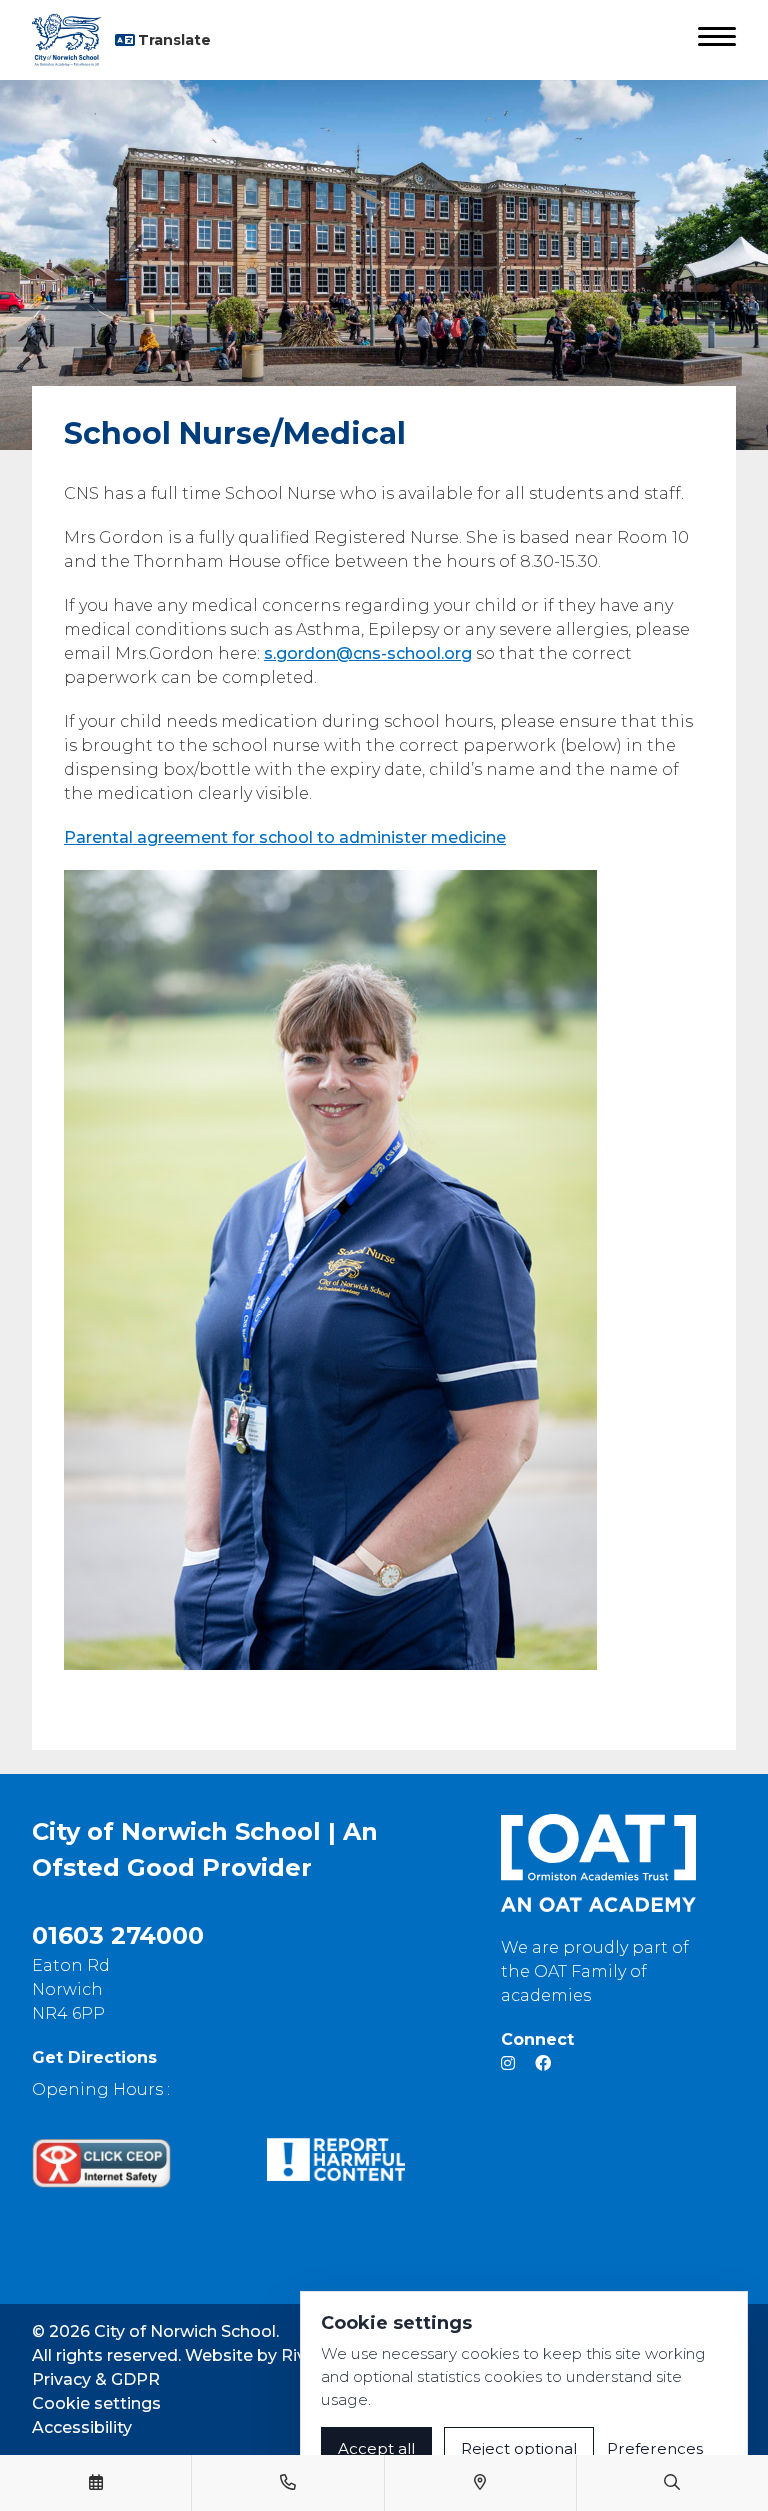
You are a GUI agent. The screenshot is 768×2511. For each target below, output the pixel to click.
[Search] (672, 2483)
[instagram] (508, 2063)
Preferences (655, 2448)
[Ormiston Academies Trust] (598, 1863)
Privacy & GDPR (96, 2379)
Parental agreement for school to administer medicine (285, 837)
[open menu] (717, 40)
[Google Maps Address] (480, 2483)
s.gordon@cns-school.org (368, 653)
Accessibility (82, 2427)
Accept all (376, 2448)
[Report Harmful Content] (336, 2159)
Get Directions (94, 2057)
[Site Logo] (73, 40)
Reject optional (519, 2448)
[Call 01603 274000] (288, 2483)
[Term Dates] (96, 2483)
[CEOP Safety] (101, 2163)
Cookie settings (96, 2403)
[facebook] (543, 2063)
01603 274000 (118, 1935)
